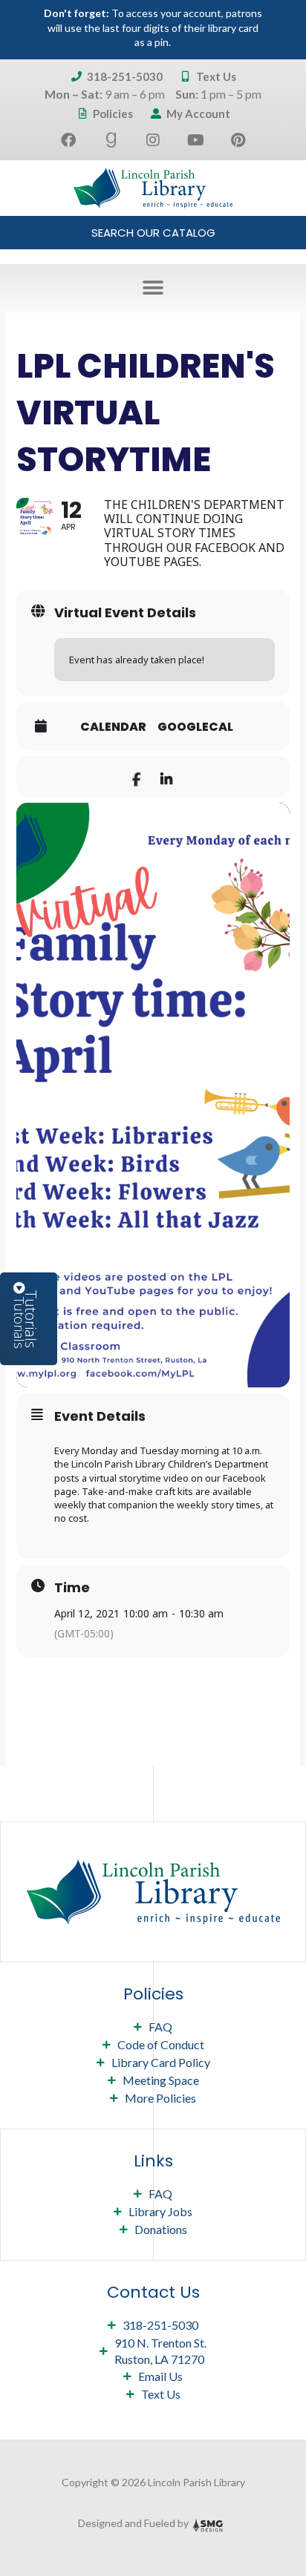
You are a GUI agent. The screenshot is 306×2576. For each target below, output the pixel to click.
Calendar (113, 727)
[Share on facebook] (136, 776)
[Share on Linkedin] (166, 776)
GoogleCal (195, 727)
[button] (153, 288)
